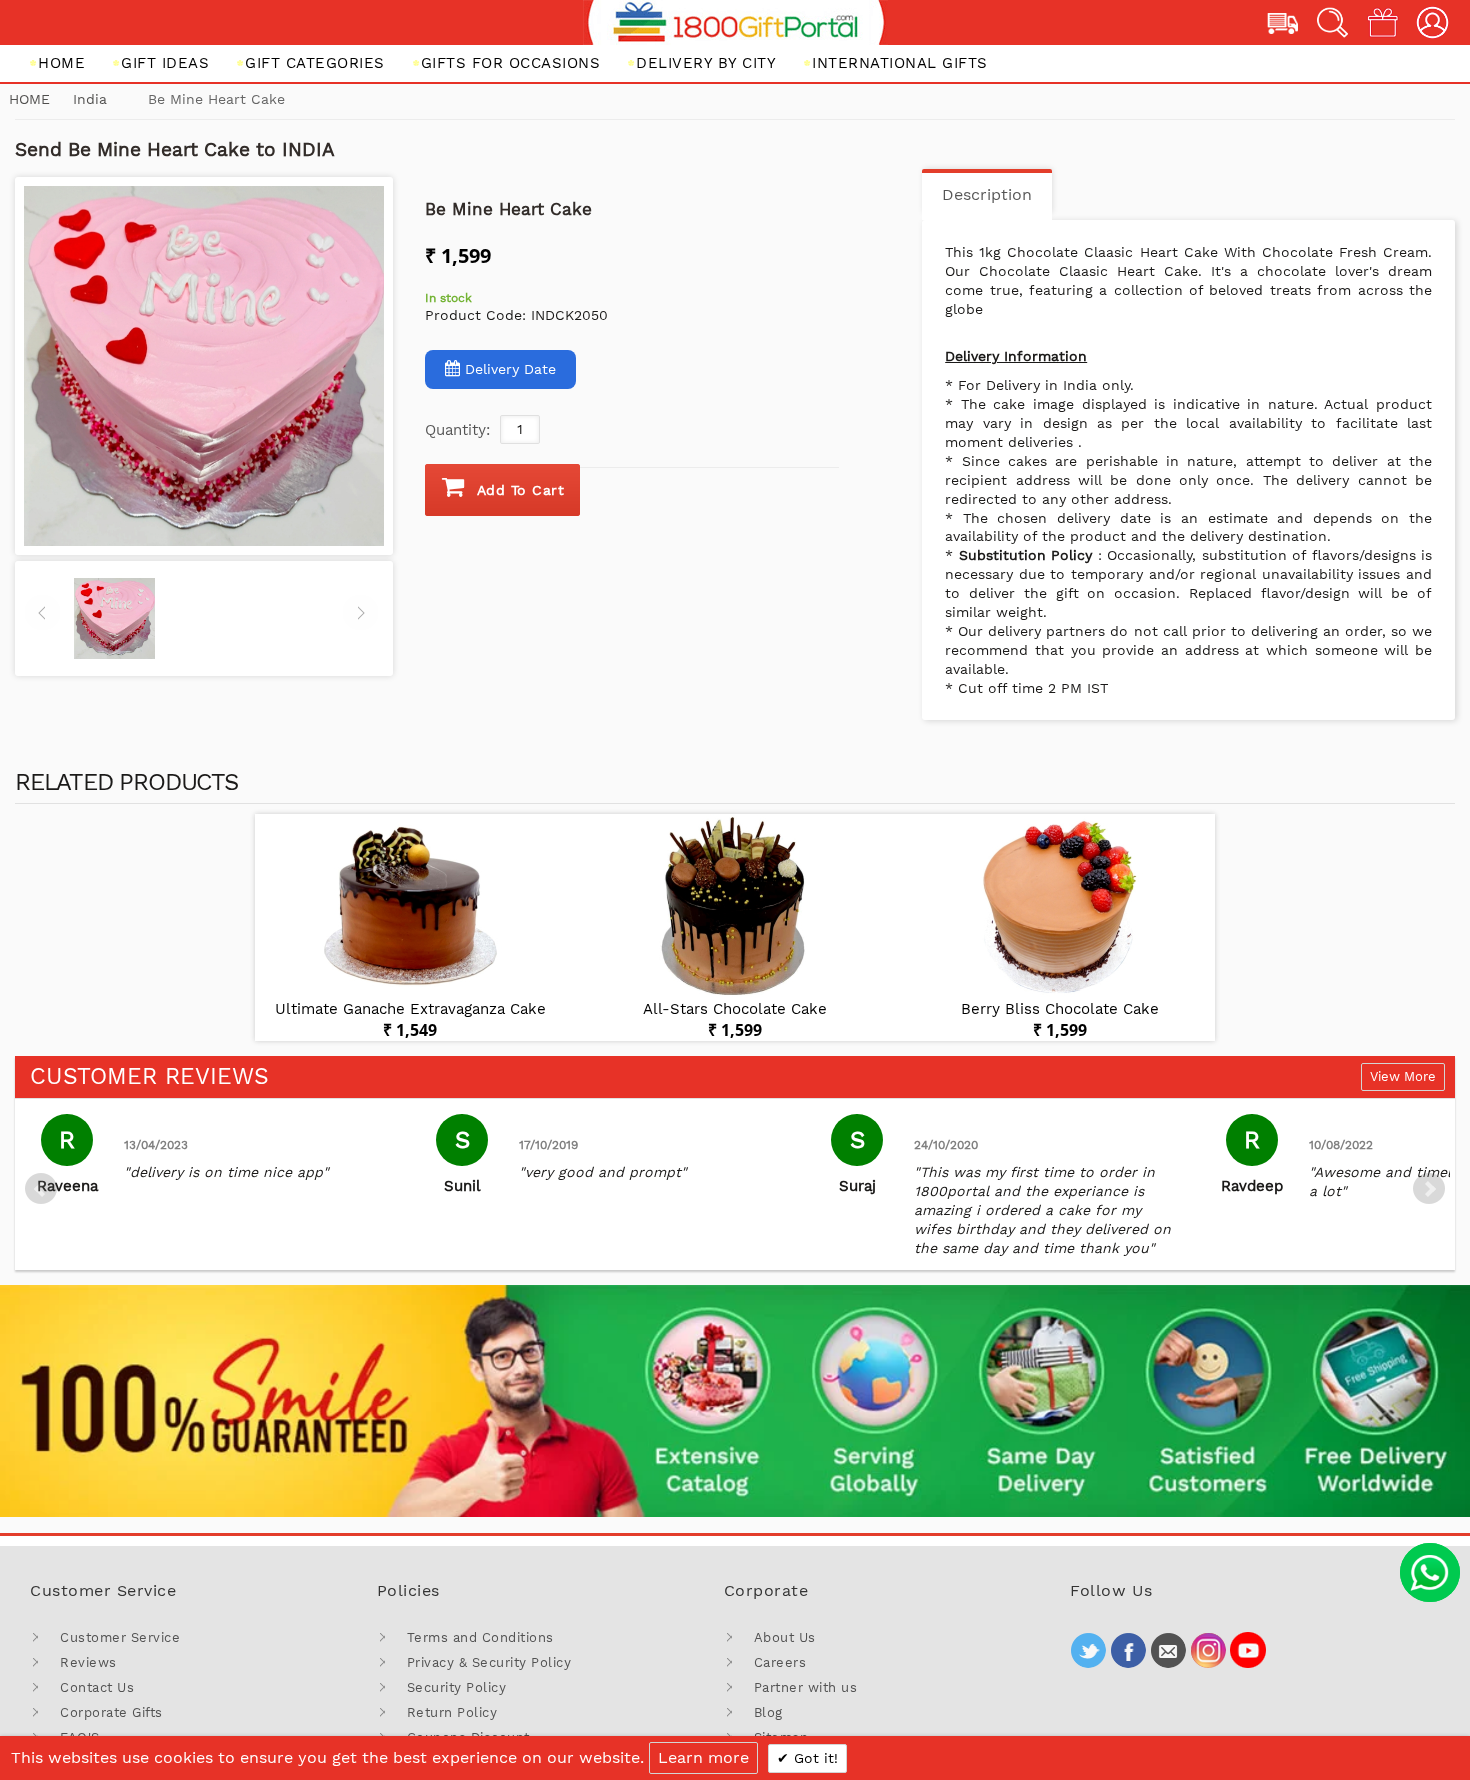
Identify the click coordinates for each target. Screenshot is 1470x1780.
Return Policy (452, 1712)
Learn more (703, 1757)
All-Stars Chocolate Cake (735, 1009)
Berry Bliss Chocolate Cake (1060, 1009)
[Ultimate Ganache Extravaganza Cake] (410, 906)
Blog (768, 1712)
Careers (780, 1662)
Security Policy (457, 1687)
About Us (785, 1637)
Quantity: (457, 430)
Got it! (813, 1758)
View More (1403, 1076)
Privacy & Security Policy (489, 1662)
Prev (41, 1189)
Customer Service (120, 1637)
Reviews (88, 1662)
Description (987, 194)
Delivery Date (510, 369)
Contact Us (97, 1687)
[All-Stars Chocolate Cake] (735, 906)
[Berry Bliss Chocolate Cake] (1060, 906)
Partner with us (806, 1687)
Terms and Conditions (480, 1637)
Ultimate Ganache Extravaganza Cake (410, 1009)
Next (1429, 1189)
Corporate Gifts (111, 1712)
